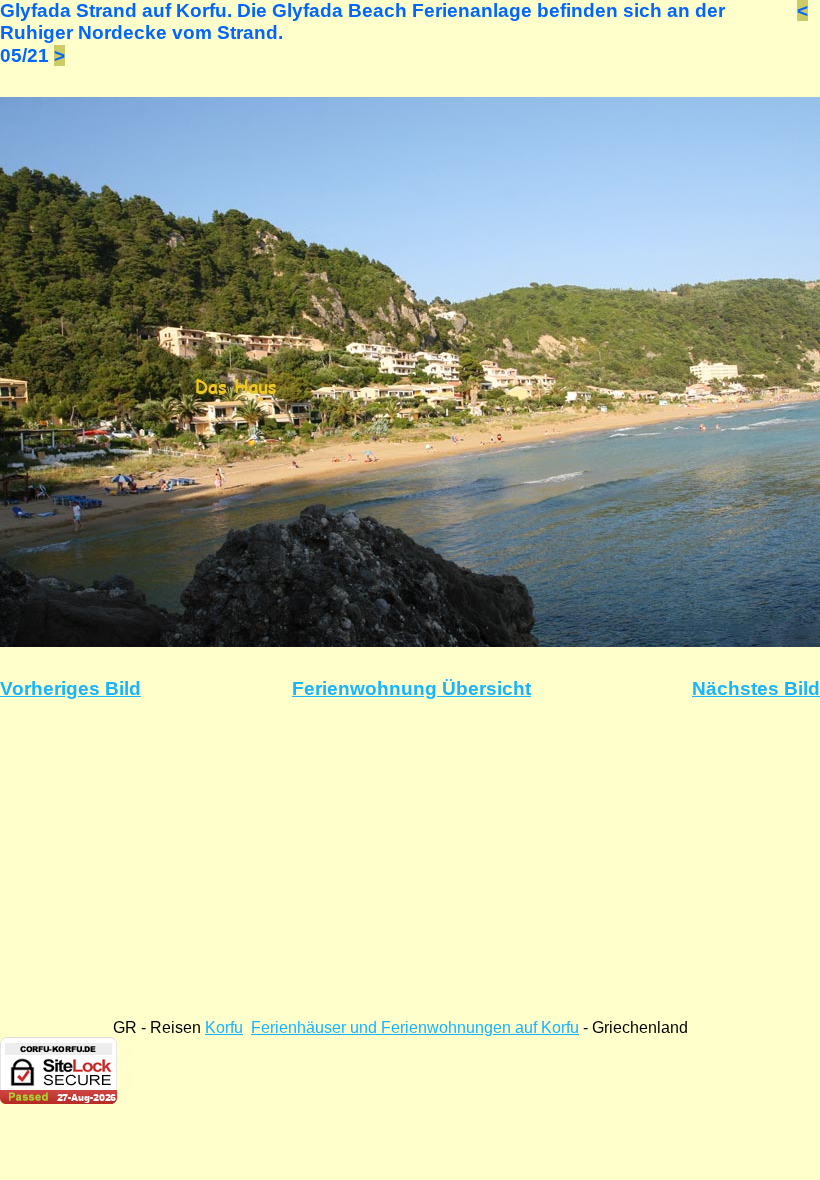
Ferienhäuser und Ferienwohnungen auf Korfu (415, 1027)
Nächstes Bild (756, 688)
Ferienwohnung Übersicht (411, 688)
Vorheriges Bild (70, 688)
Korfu (224, 1027)
